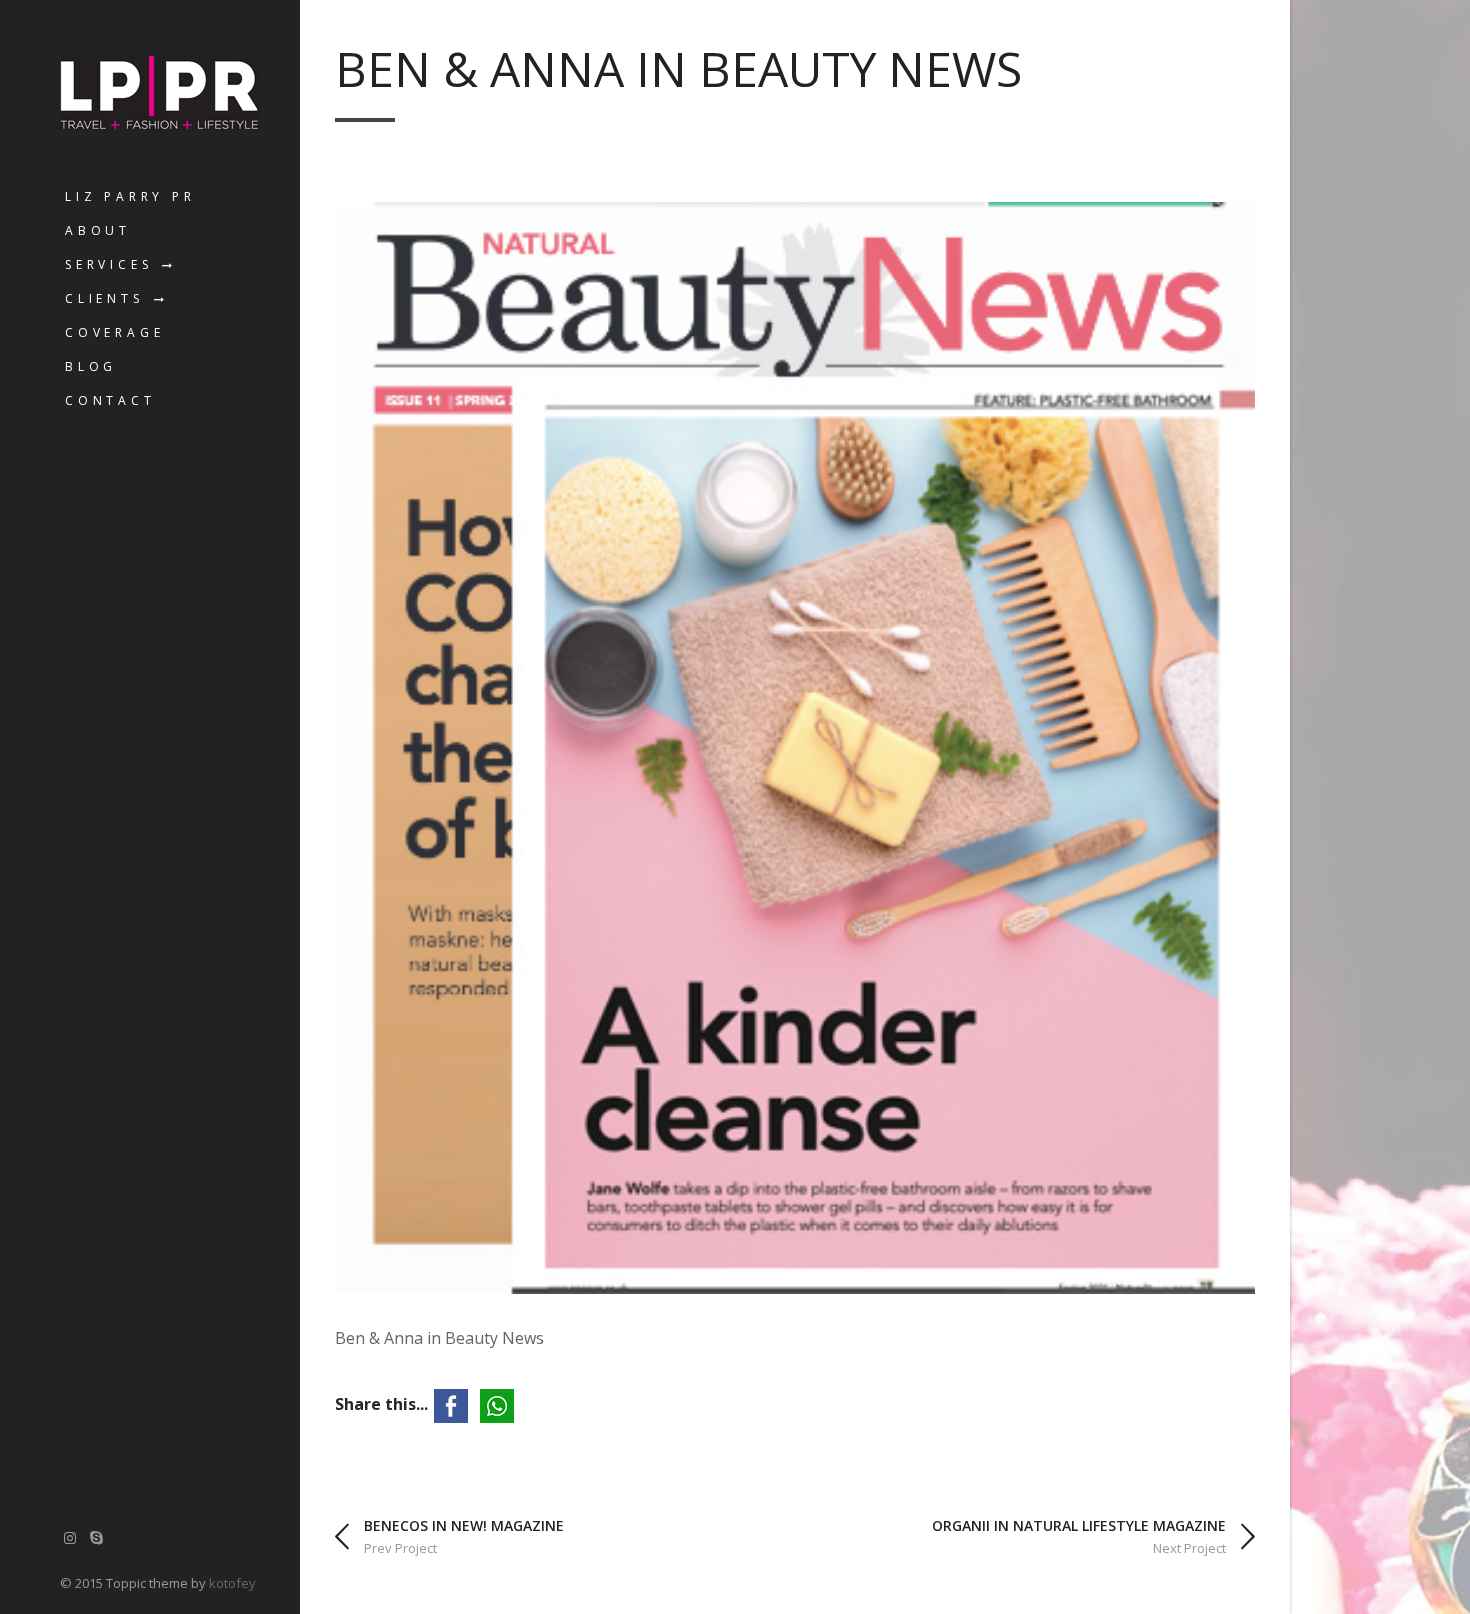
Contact (110, 400)
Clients (104, 298)
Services (108, 264)
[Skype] (97, 1537)
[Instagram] (70, 1537)
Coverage (114, 332)
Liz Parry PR (130, 196)
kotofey (232, 1583)
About (98, 230)
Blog (91, 366)
